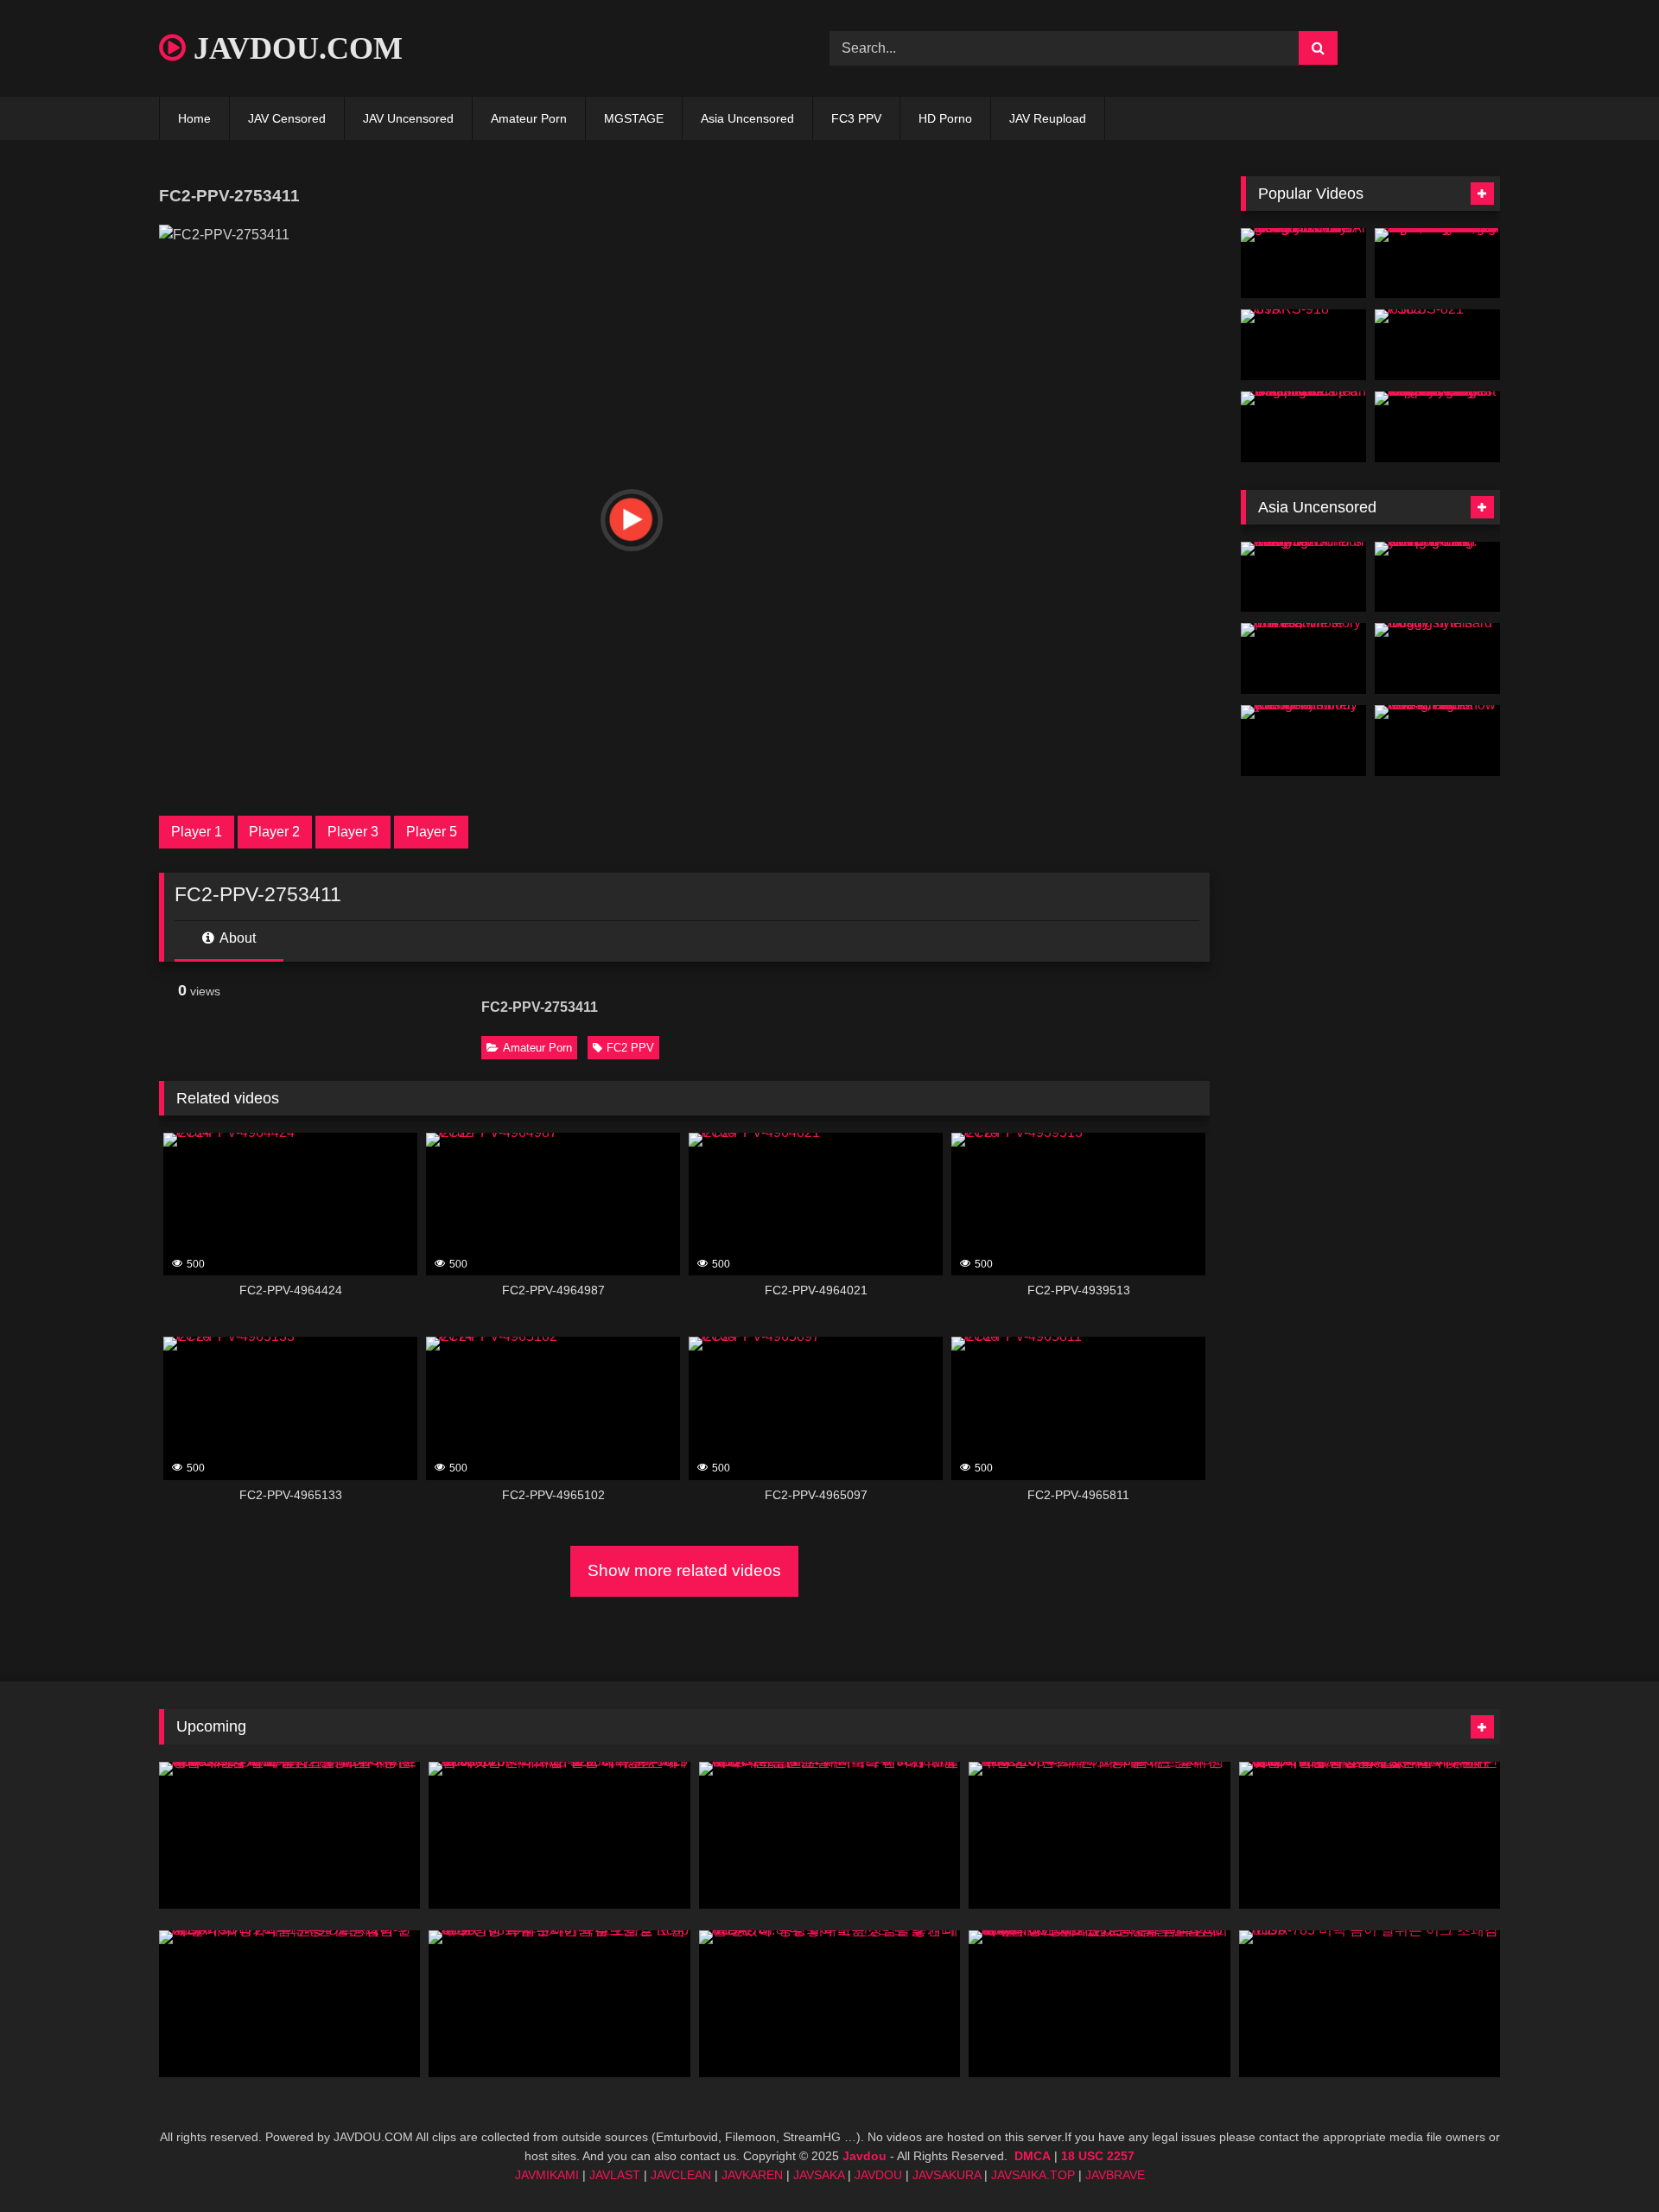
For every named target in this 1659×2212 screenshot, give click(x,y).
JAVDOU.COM (294, 48)
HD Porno (945, 118)
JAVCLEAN (681, 2175)
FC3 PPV (856, 118)
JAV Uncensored (408, 118)
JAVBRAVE (1115, 2175)
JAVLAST (615, 2175)
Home (194, 118)
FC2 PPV (630, 1048)
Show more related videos (684, 1570)
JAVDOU (878, 2175)
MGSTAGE (634, 118)
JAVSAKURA (947, 2175)
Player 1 (197, 832)
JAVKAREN (752, 2175)
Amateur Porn (529, 118)
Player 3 (353, 832)
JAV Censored (287, 118)
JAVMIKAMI (547, 2175)
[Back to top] (1605, 2161)
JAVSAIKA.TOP (1033, 2175)
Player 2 (274, 832)
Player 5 (432, 832)
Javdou (864, 2156)
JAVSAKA (819, 2175)
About (236, 938)
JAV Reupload (1048, 118)
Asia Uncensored (747, 118)
